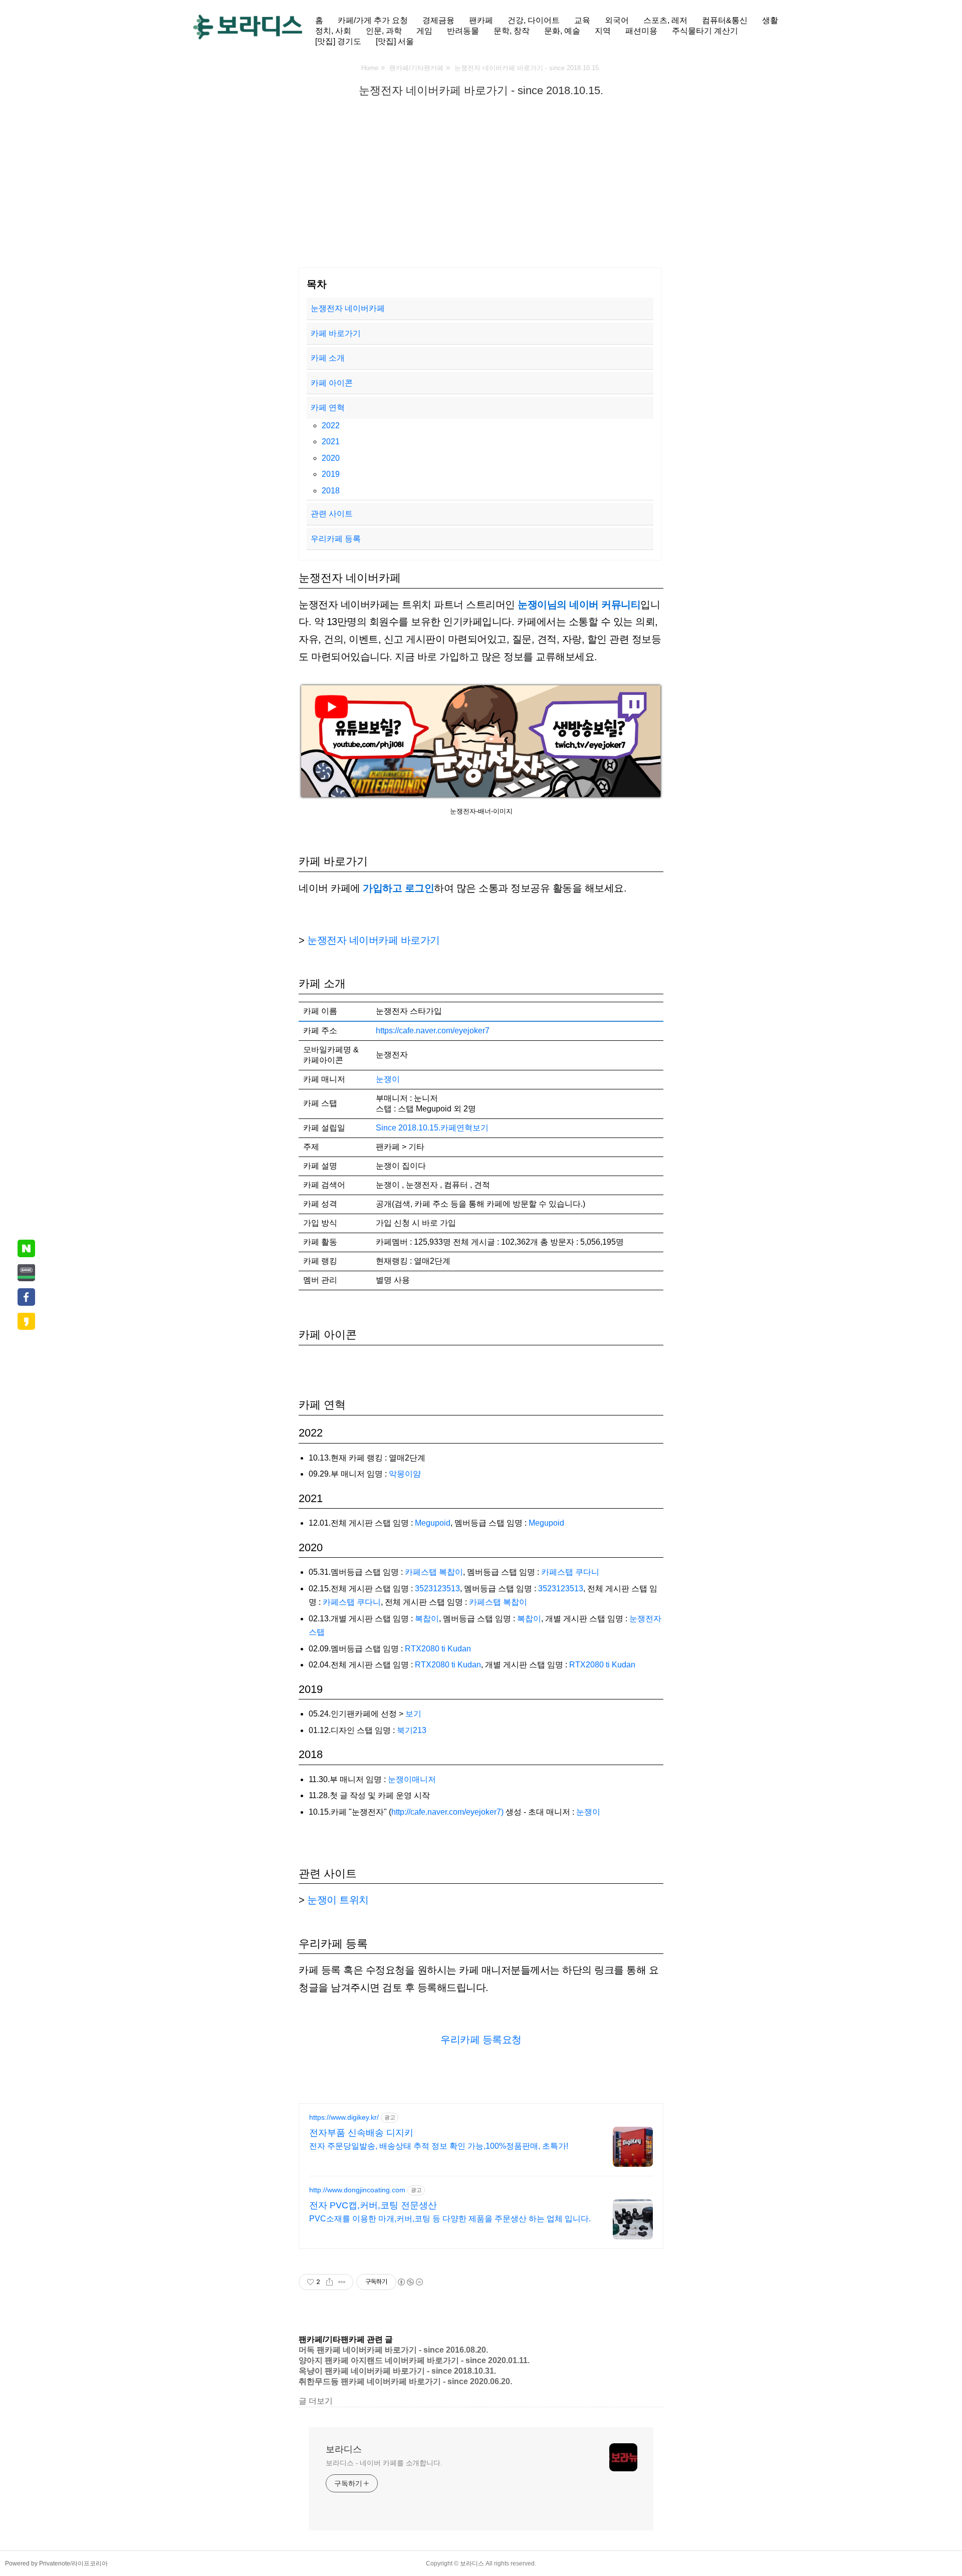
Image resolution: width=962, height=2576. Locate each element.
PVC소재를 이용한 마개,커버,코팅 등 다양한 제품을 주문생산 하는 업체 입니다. (450, 2219)
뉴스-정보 (447, 110)
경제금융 (438, 20)
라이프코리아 (90, 2563)
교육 (582, 20)
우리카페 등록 (336, 539)
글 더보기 (316, 2401)
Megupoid (433, 1523)
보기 (413, 1714)
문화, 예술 (562, 31)
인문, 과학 (384, 31)
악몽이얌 (405, 1474)
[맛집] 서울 (395, 41)
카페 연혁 (328, 407)
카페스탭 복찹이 (434, 1572)
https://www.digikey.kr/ (344, 2117)
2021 (331, 442)
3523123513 (437, 1589)
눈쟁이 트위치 (338, 1900)
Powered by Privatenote (38, 2563)
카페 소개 (328, 358)
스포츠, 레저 (665, 20)
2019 (331, 474)
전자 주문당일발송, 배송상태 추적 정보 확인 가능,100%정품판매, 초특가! (439, 2146)
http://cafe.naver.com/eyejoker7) (447, 1812)
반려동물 (463, 31)
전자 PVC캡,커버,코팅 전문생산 (373, 2205)
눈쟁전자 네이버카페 (348, 308)
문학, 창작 (512, 31)
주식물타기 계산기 (705, 31)
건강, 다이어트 (534, 20)
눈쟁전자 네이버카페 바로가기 (375, 940)
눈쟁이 (388, 1079)
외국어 (617, 20)
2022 (331, 425)
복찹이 (427, 1619)
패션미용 (641, 31)
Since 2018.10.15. (408, 1128)
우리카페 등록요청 (481, 2040)
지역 (603, 31)
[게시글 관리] (342, 2282)
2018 (331, 491)
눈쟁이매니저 (412, 1779)
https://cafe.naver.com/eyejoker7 (433, 1031)
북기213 (412, 1730)
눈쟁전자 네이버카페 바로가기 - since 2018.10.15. (481, 90)
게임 (424, 31)
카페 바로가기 (336, 333)
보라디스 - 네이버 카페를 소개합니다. (384, 2463)
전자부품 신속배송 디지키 (361, 2133)
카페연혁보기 (464, 1128)
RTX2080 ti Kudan (438, 1649)
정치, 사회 (333, 31)
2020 (331, 458)
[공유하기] (329, 2282)
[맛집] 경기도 (338, 41)
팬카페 (481, 20)
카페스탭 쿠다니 (570, 1572)
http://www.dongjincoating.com (357, 2190)
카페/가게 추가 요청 (373, 20)
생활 (770, 20)
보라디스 (344, 2449)
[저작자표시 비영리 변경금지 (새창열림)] (410, 2282)
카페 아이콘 (333, 383)
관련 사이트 (332, 514)
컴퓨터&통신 (725, 20)
